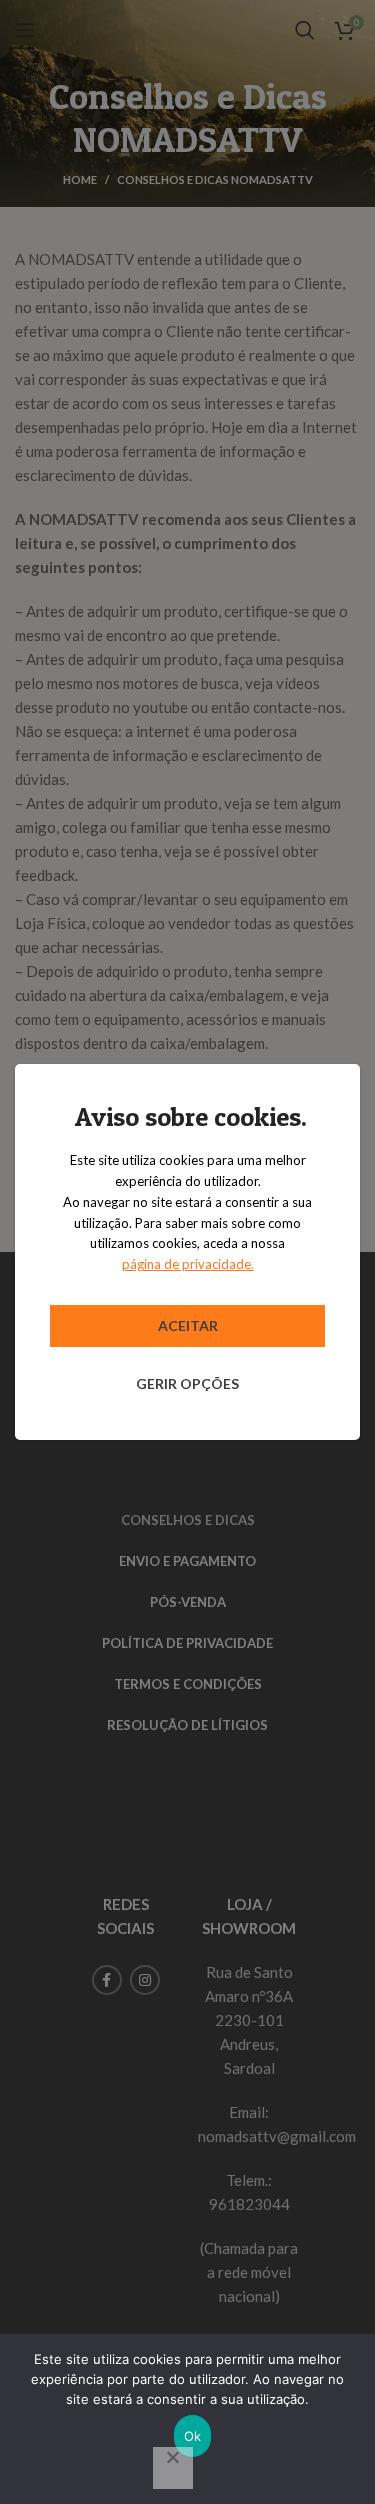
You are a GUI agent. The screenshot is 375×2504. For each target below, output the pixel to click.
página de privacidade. (188, 1264)
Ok (193, 2436)
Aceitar (188, 1325)
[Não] (173, 2468)
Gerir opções (187, 1383)
